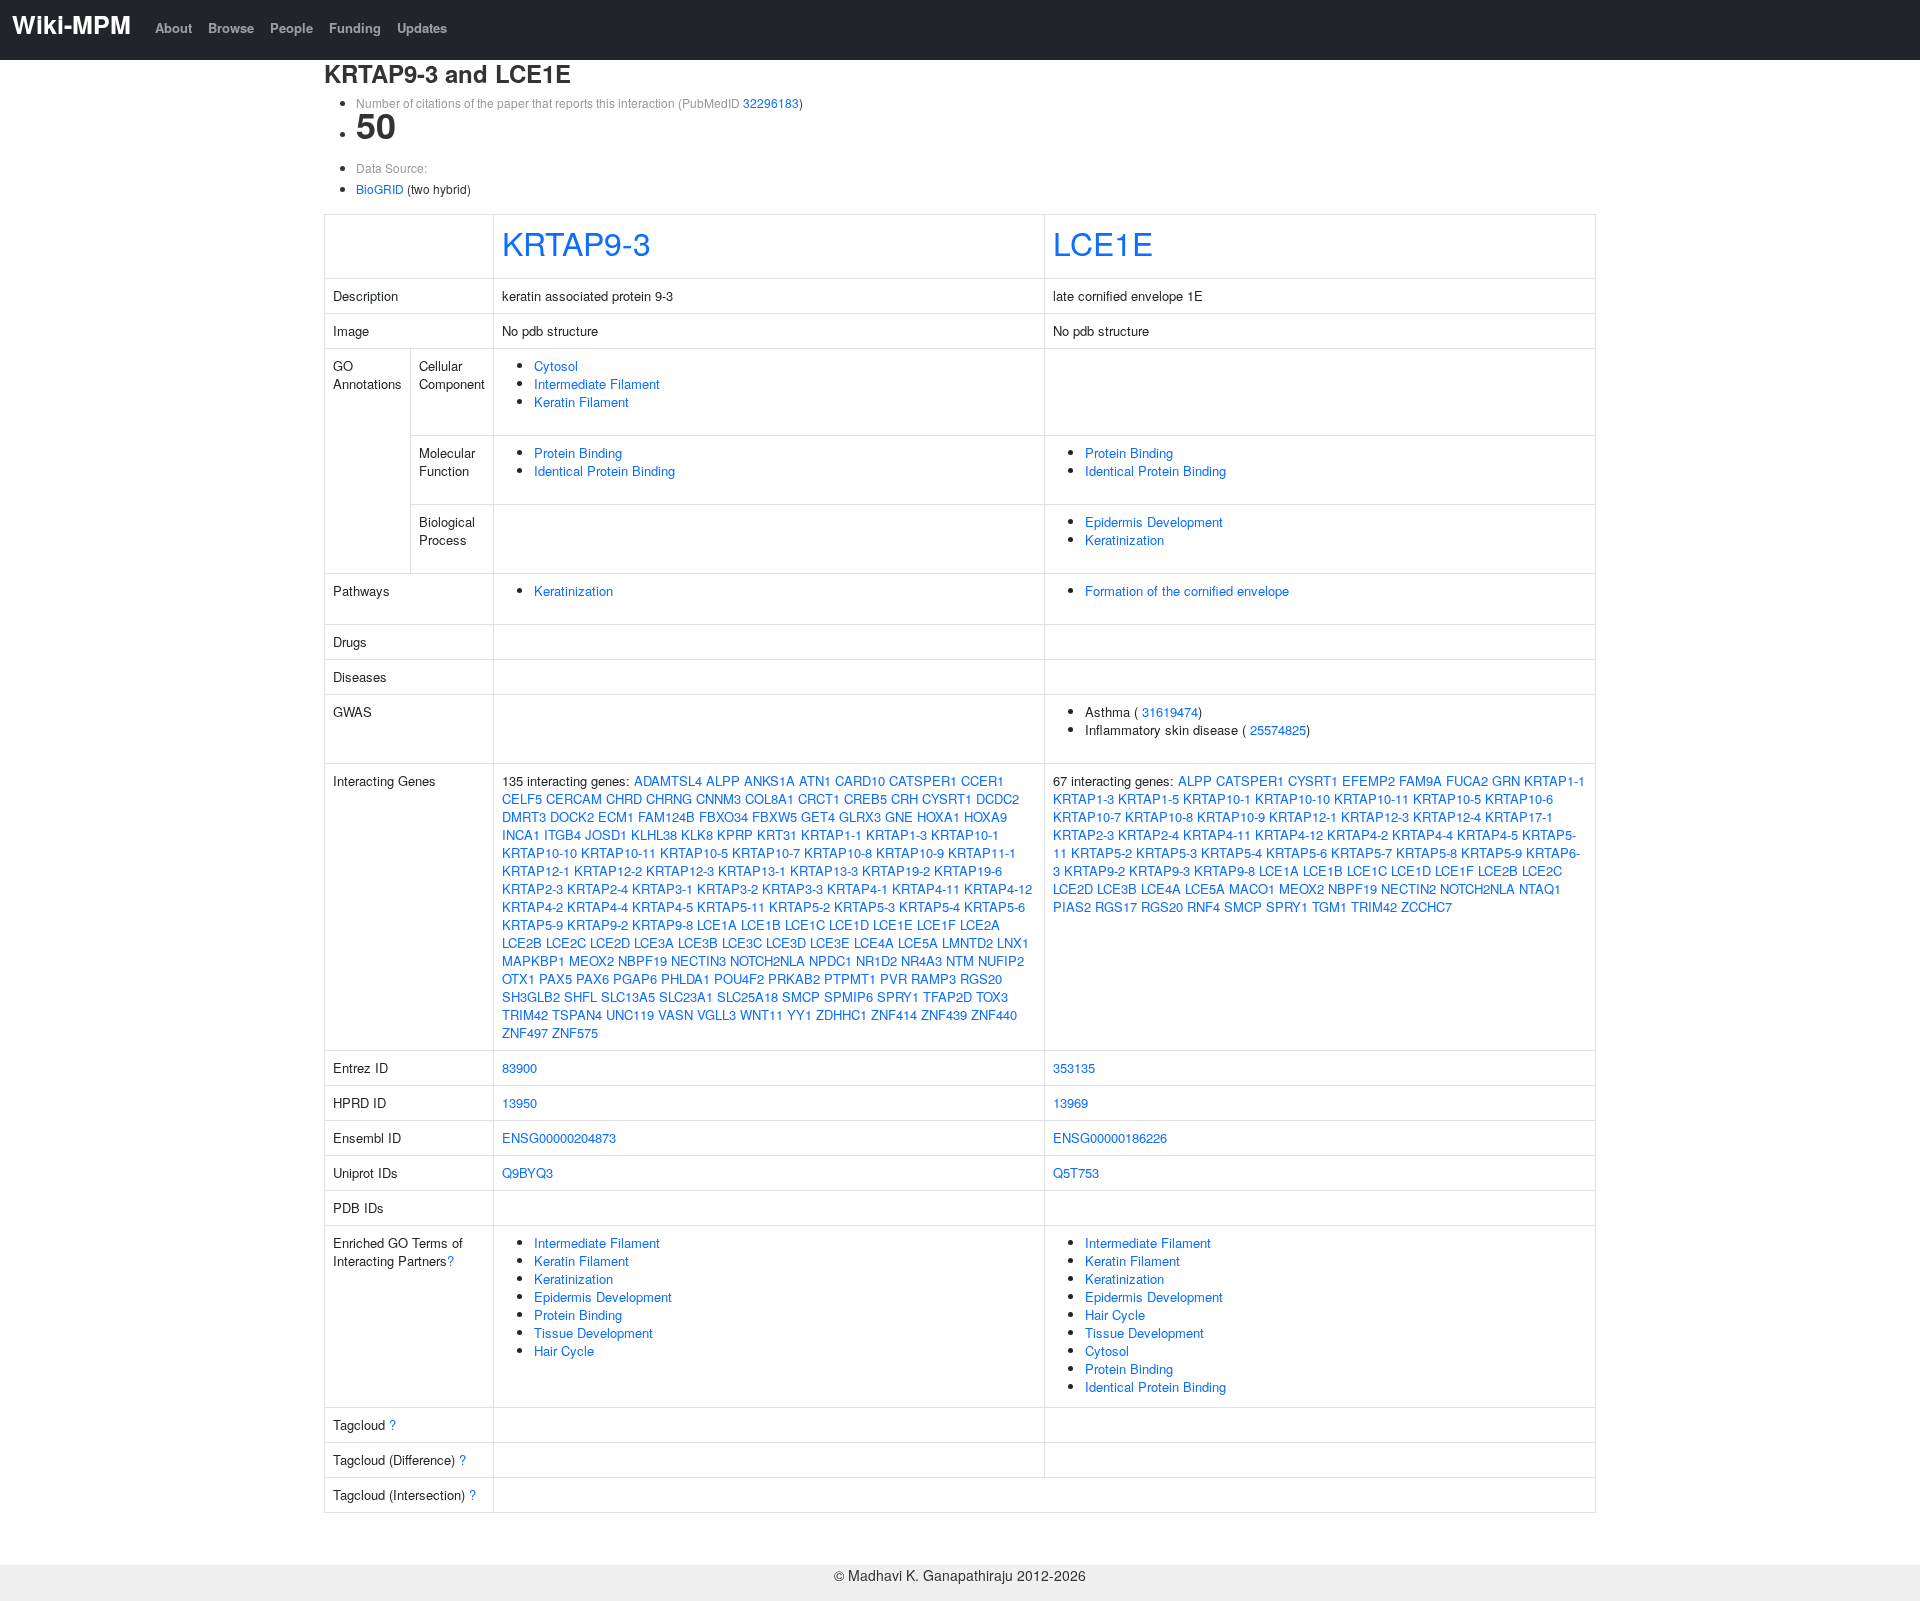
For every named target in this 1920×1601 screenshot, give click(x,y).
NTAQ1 (1540, 888)
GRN (1506, 780)
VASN (675, 1014)
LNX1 (1013, 942)
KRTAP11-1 (982, 852)
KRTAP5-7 (1361, 852)
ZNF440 (994, 1014)
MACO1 (1252, 888)
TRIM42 (525, 1014)
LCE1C (805, 924)
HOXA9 (985, 816)
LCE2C (566, 942)
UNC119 (630, 1014)
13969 (1070, 1102)
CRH (904, 798)
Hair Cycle (564, 1350)
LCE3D (786, 942)
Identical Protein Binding (604, 470)
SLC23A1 (686, 996)
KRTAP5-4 (929, 906)
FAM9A (1420, 780)
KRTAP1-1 (831, 834)
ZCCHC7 (1426, 906)
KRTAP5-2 (799, 906)
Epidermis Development (1154, 521)
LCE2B (522, 942)
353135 (1074, 1067)
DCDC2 (997, 798)
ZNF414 (894, 1014)
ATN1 (815, 780)
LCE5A (918, 942)
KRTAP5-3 (864, 906)
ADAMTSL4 (668, 780)
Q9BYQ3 (527, 1172)
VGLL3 (716, 1014)
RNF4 (1203, 906)
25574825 (1278, 729)
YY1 (799, 1014)
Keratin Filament (581, 401)
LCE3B (698, 942)
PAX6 (592, 978)
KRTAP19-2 (896, 870)
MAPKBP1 (533, 960)
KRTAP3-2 (727, 888)
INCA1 (521, 834)
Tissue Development (593, 1332)
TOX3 (992, 996)
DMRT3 (524, 816)
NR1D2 (876, 960)
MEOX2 (591, 960)
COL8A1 (769, 798)
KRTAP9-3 (576, 242)
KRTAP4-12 (998, 888)
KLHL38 (654, 834)
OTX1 (518, 978)
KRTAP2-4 (597, 888)
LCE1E (1103, 242)
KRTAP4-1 (857, 888)
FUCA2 (1467, 780)
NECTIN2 (1408, 888)
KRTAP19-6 (968, 870)
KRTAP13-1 (752, 870)
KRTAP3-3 (792, 888)
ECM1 (616, 816)
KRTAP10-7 (766, 852)
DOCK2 (572, 816)
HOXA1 (938, 816)
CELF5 (522, 798)
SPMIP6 (848, 996)
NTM (960, 960)
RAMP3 (933, 978)
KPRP (735, 834)
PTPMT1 (850, 978)
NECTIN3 (698, 960)
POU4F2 (739, 978)
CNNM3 (718, 798)
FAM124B (666, 816)
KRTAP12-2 (608, 870)
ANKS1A (769, 780)
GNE (899, 816)
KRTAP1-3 (896, 834)
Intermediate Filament (597, 383)
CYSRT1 (947, 798)
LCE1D (849, 924)
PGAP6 (635, 978)
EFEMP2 (1368, 780)
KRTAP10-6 (1519, 798)
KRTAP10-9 (910, 852)
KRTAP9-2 (597, 924)
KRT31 (777, 834)
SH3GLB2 (531, 996)
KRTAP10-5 (694, 852)
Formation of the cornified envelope (1187, 590)
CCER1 (982, 780)
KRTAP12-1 (536, 870)
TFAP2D (947, 996)
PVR (893, 978)
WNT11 (761, 1014)
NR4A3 (921, 960)
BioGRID (380, 188)
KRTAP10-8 (838, 852)
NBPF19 (642, 960)
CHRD (624, 798)
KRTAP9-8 (662, 924)
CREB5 (865, 798)
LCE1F (936, 924)
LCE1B (761, 924)
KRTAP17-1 (1519, 816)
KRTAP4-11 (926, 888)
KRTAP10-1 (965, 834)
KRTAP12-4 (1447, 816)
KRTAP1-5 (1148, 798)
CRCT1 (819, 798)
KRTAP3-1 (662, 888)
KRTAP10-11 (618, 852)
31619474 (1170, 711)
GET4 (818, 816)
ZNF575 (575, 1032)
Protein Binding (578, 452)
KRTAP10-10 (539, 852)
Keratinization (1124, 539)
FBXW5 (774, 816)
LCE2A (980, 924)
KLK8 (697, 834)
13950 (519, 1102)
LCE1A (717, 924)
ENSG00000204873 (559, 1137)
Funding (355, 27)
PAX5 (555, 978)
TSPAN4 (577, 1014)
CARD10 (860, 780)
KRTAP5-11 (731, 906)
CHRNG (669, 798)
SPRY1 (898, 996)
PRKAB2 (794, 978)
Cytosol (556, 365)
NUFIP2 (1001, 960)
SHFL (580, 996)
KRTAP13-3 (824, 870)
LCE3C (742, 942)
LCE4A (874, 942)
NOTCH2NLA (767, 960)
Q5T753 (1076, 1172)
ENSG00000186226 (1110, 1137)
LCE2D (610, 942)
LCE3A (654, 942)
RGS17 (1116, 906)
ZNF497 (525, 1032)
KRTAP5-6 (994, 906)
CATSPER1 (923, 780)
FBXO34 (723, 816)
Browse (231, 27)
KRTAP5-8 (1426, 852)
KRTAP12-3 (680, 870)
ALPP (723, 780)
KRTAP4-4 (597, 906)
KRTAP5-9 (532, 924)
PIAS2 (1072, 906)
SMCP (801, 996)
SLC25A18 (747, 996)
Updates (422, 27)
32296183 (771, 102)
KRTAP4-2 (532, 906)
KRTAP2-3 (532, 888)
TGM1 (1329, 906)
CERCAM (574, 798)
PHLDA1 (685, 978)
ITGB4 (562, 834)
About (173, 27)
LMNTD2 (967, 942)
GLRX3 (860, 816)
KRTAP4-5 (662, 906)
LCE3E (830, 942)
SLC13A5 (628, 996)
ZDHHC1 (841, 1014)
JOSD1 (606, 834)
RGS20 (981, 978)
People (291, 27)
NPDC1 (830, 960)
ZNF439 (944, 1014)
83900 (519, 1067)
